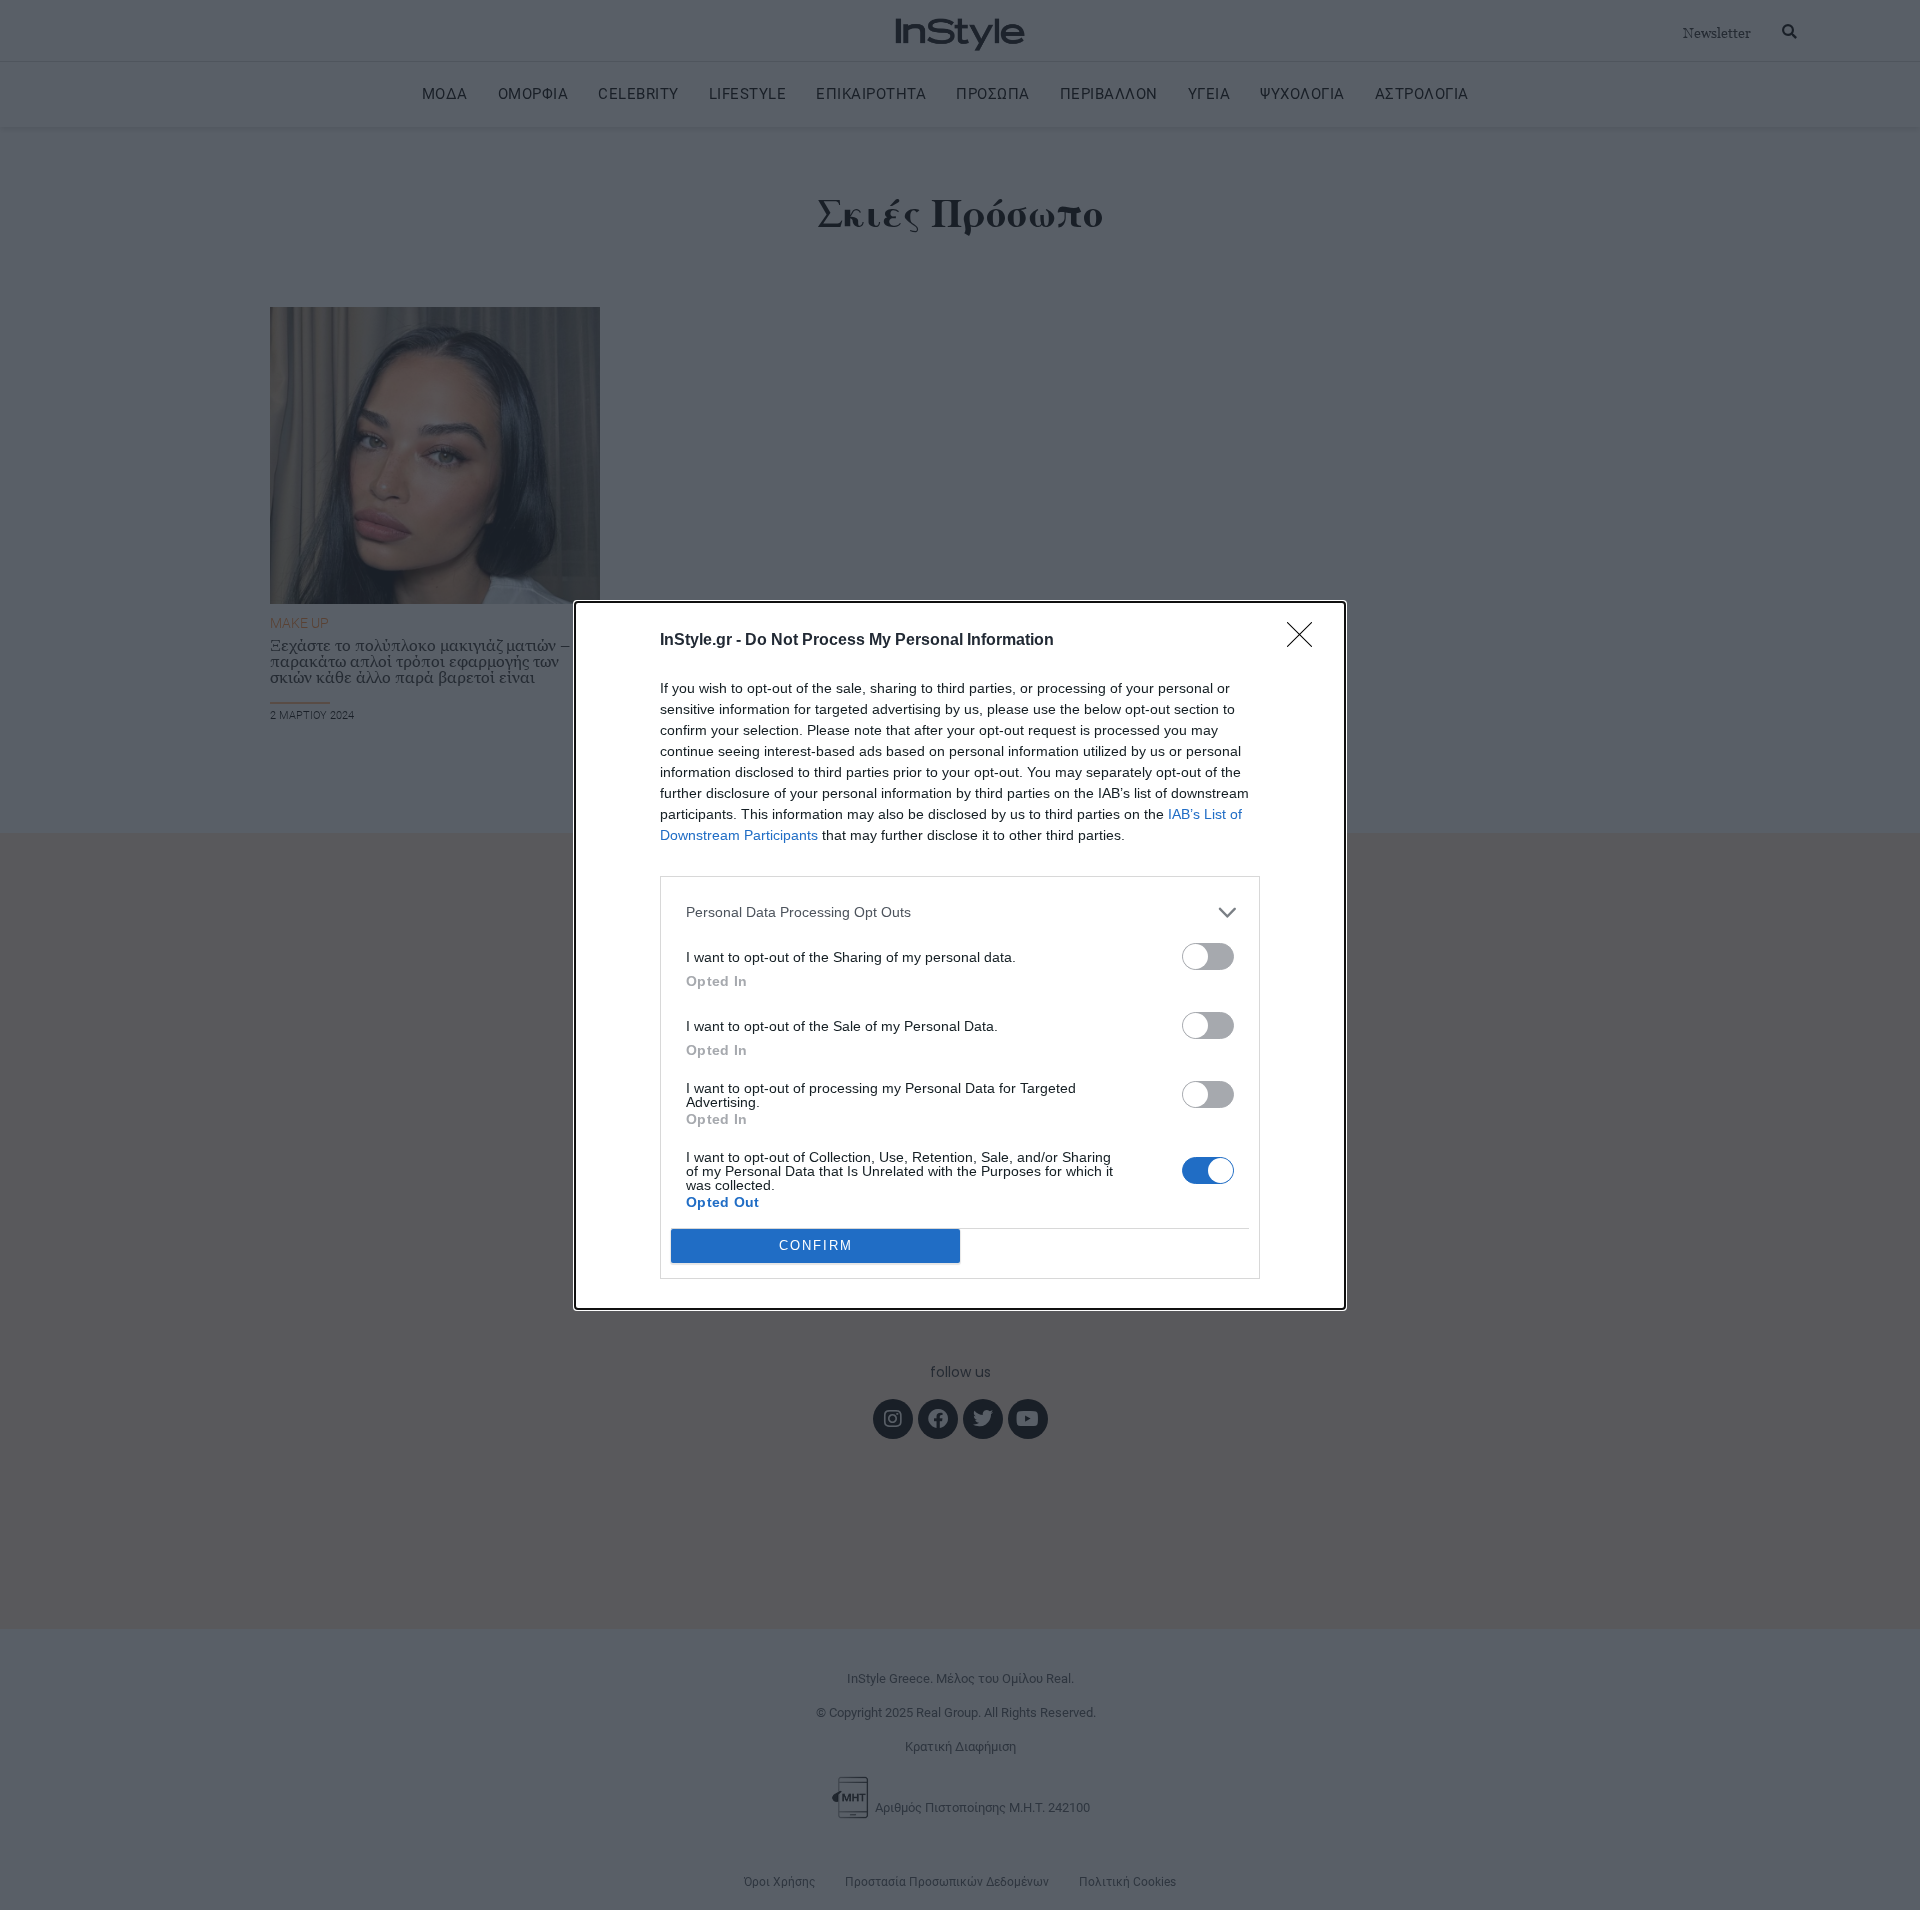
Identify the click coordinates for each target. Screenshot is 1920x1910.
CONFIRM (816, 1245)
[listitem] (960, 912)
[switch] (1208, 956)
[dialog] (960, 955)
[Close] (1306, 641)
